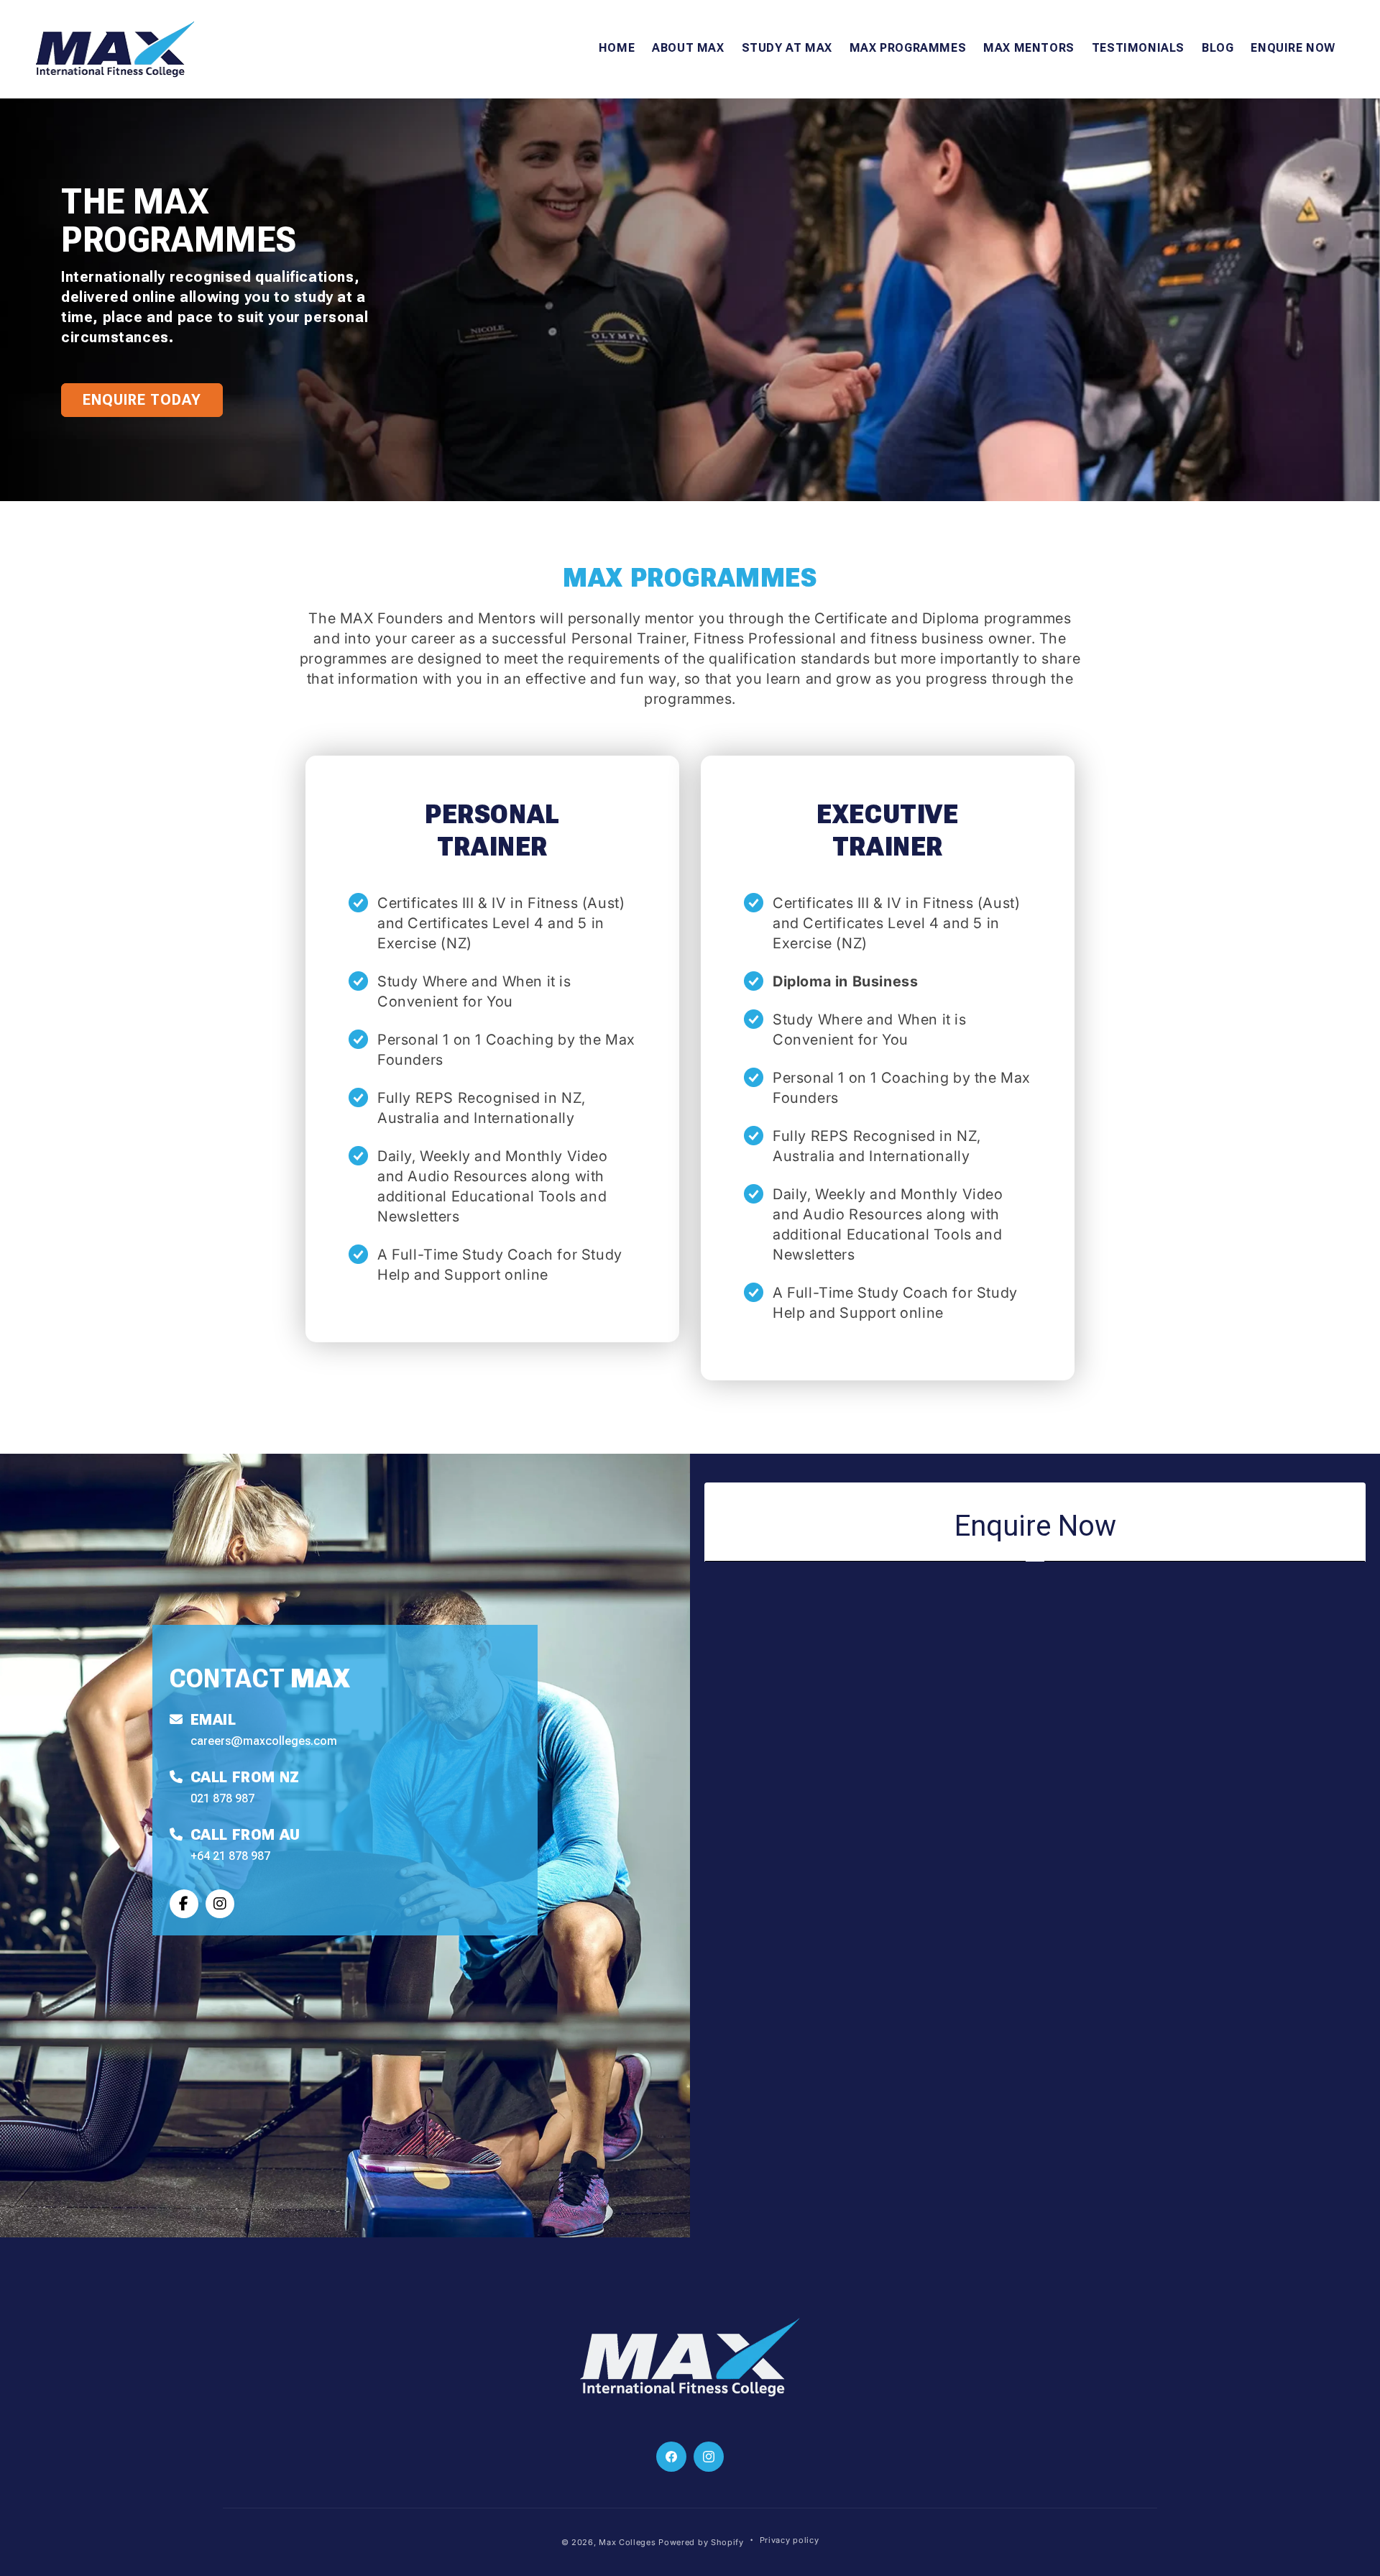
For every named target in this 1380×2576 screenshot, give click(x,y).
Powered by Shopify (701, 2542)
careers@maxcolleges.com (264, 1741)
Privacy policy (790, 2540)
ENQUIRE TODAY (142, 400)
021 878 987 (222, 1798)
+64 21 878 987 (230, 1856)
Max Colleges (627, 2542)
